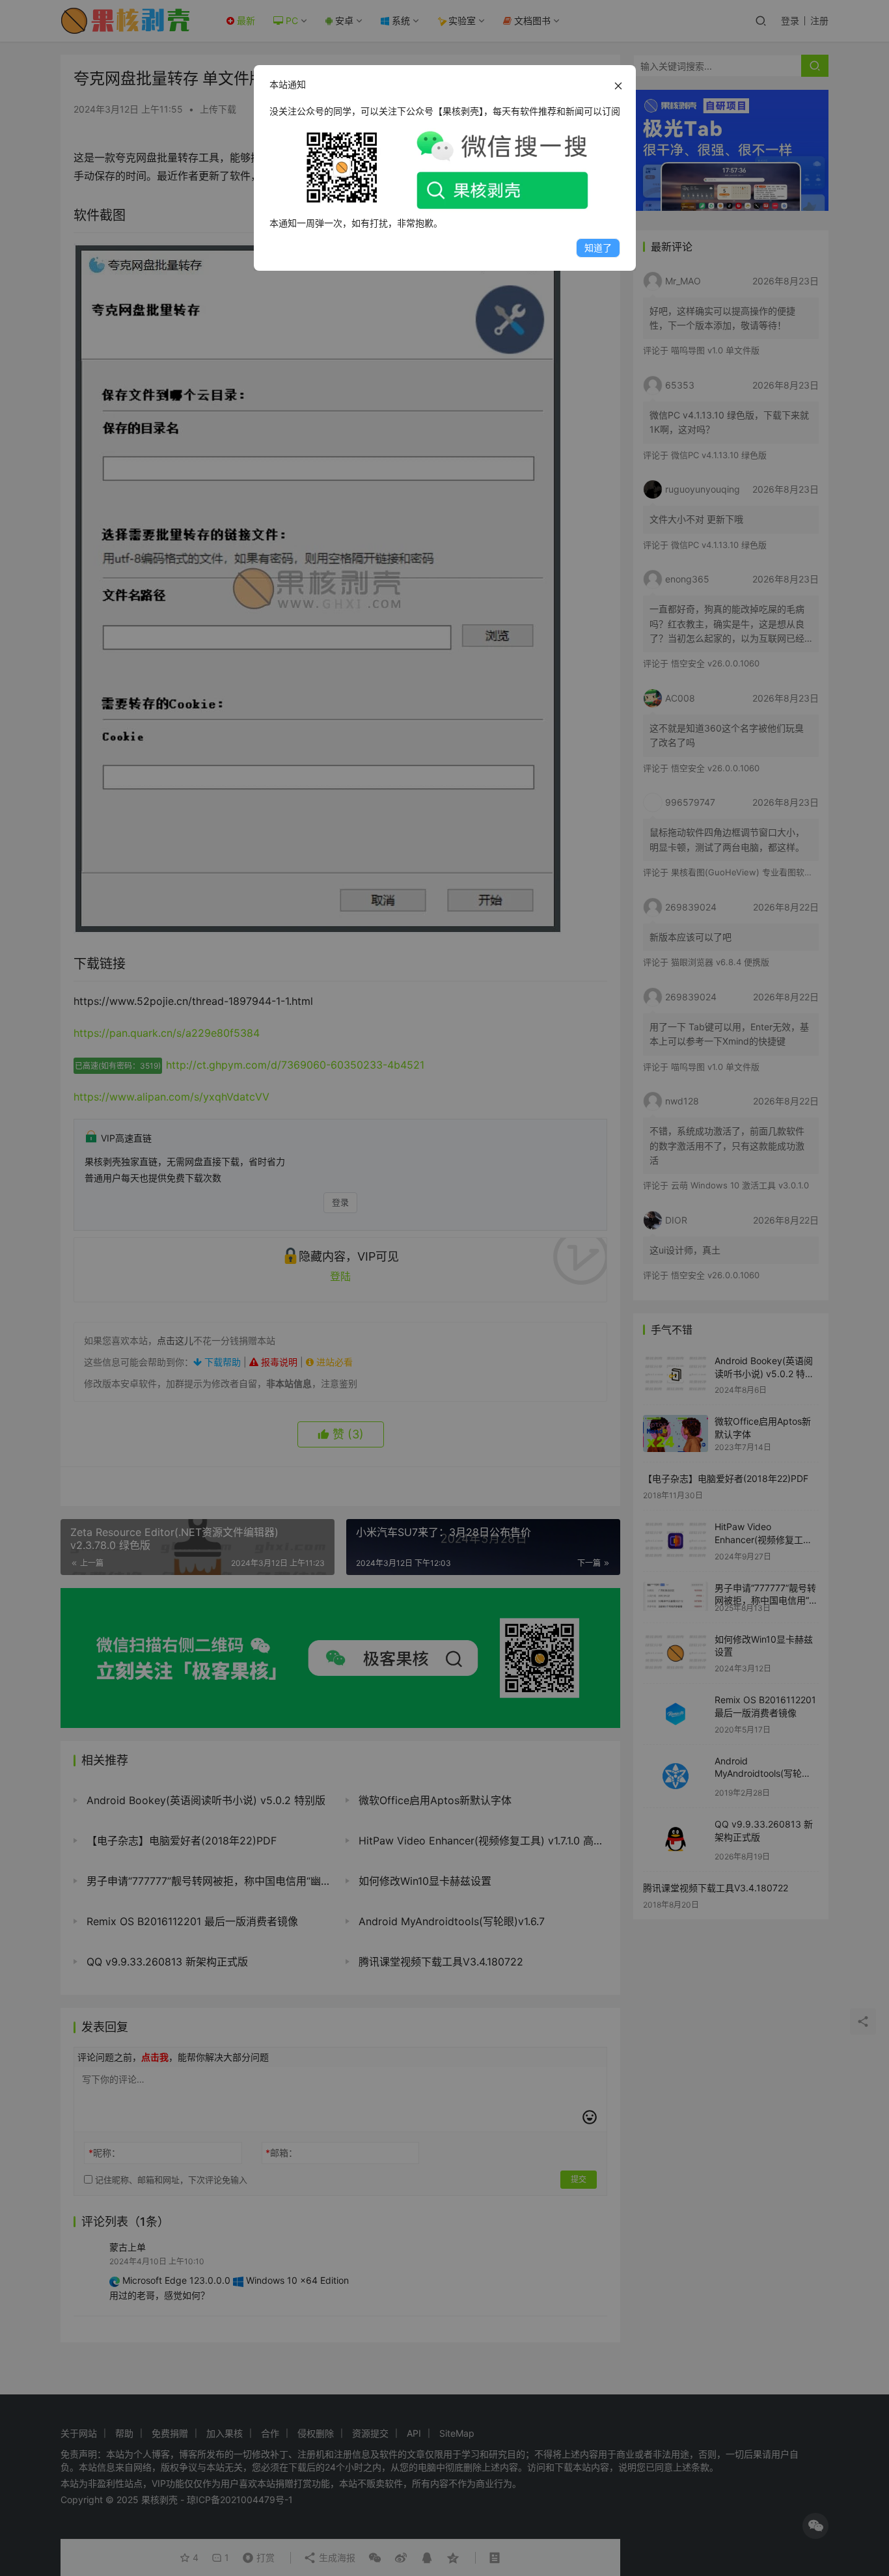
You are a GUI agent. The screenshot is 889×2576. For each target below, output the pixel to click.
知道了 (598, 248)
